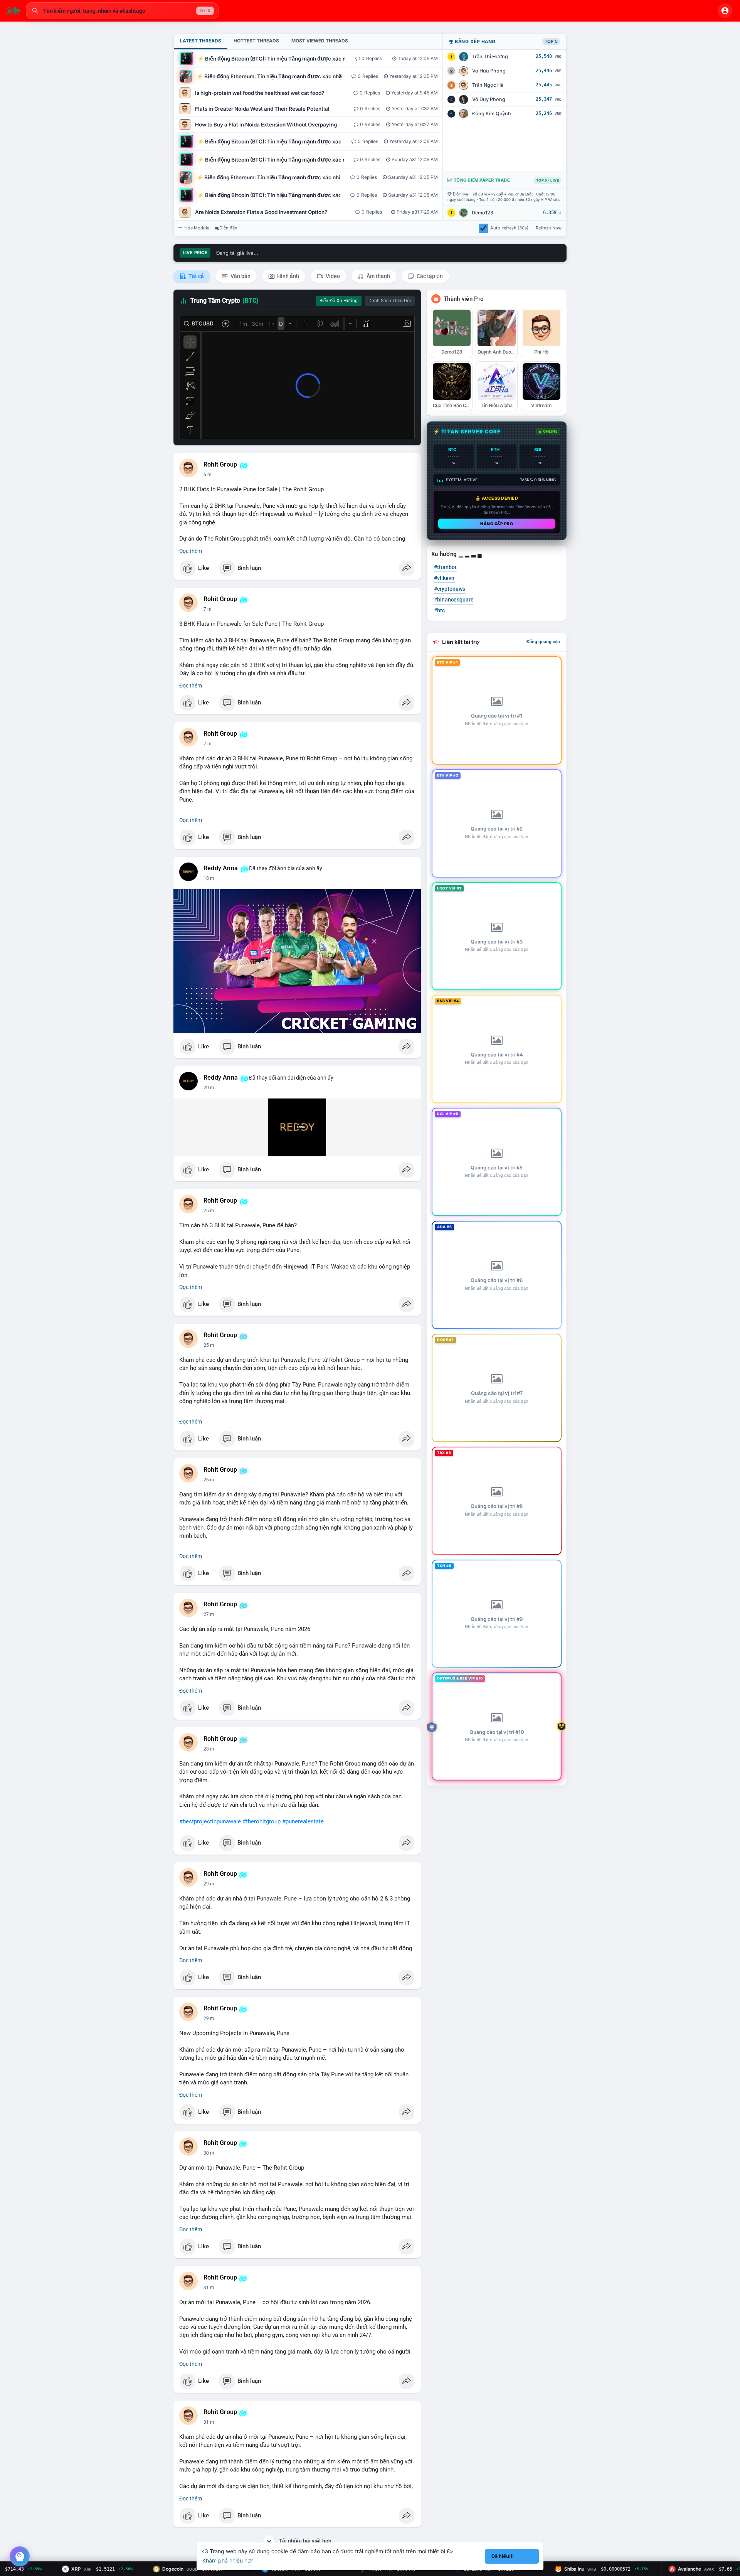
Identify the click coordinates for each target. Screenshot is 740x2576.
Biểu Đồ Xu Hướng (339, 301)
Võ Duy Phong (489, 99)
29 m (209, 1884)
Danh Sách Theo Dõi (390, 301)
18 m (209, 878)
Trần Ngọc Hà (488, 85)
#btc (439, 610)
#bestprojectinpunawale (210, 1821)
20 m (209, 1088)
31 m (209, 2288)
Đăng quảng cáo (543, 642)
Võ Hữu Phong (489, 71)
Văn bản (240, 276)
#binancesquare (454, 600)
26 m (209, 1345)
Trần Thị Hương (490, 56)
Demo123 (483, 213)
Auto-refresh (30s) (509, 228)
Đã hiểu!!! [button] (503, 2556)
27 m (209, 1614)
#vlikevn (444, 578)
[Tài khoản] (725, 11)
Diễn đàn (228, 228)
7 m (208, 609)
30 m (209, 2153)
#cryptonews (450, 589)
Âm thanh (378, 276)
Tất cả (196, 276)
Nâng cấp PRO (497, 524)
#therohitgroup (262, 1821)
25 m (209, 1211)
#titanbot (445, 567)
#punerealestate (303, 1821)
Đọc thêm (191, 551)
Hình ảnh (288, 276)
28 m (209, 1749)
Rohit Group (220, 465)
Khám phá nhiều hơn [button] (228, 2560)
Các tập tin (429, 276)
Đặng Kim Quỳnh (492, 114)
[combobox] (122, 11)
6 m (208, 475)
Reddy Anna (221, 868)
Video (332, 276)
